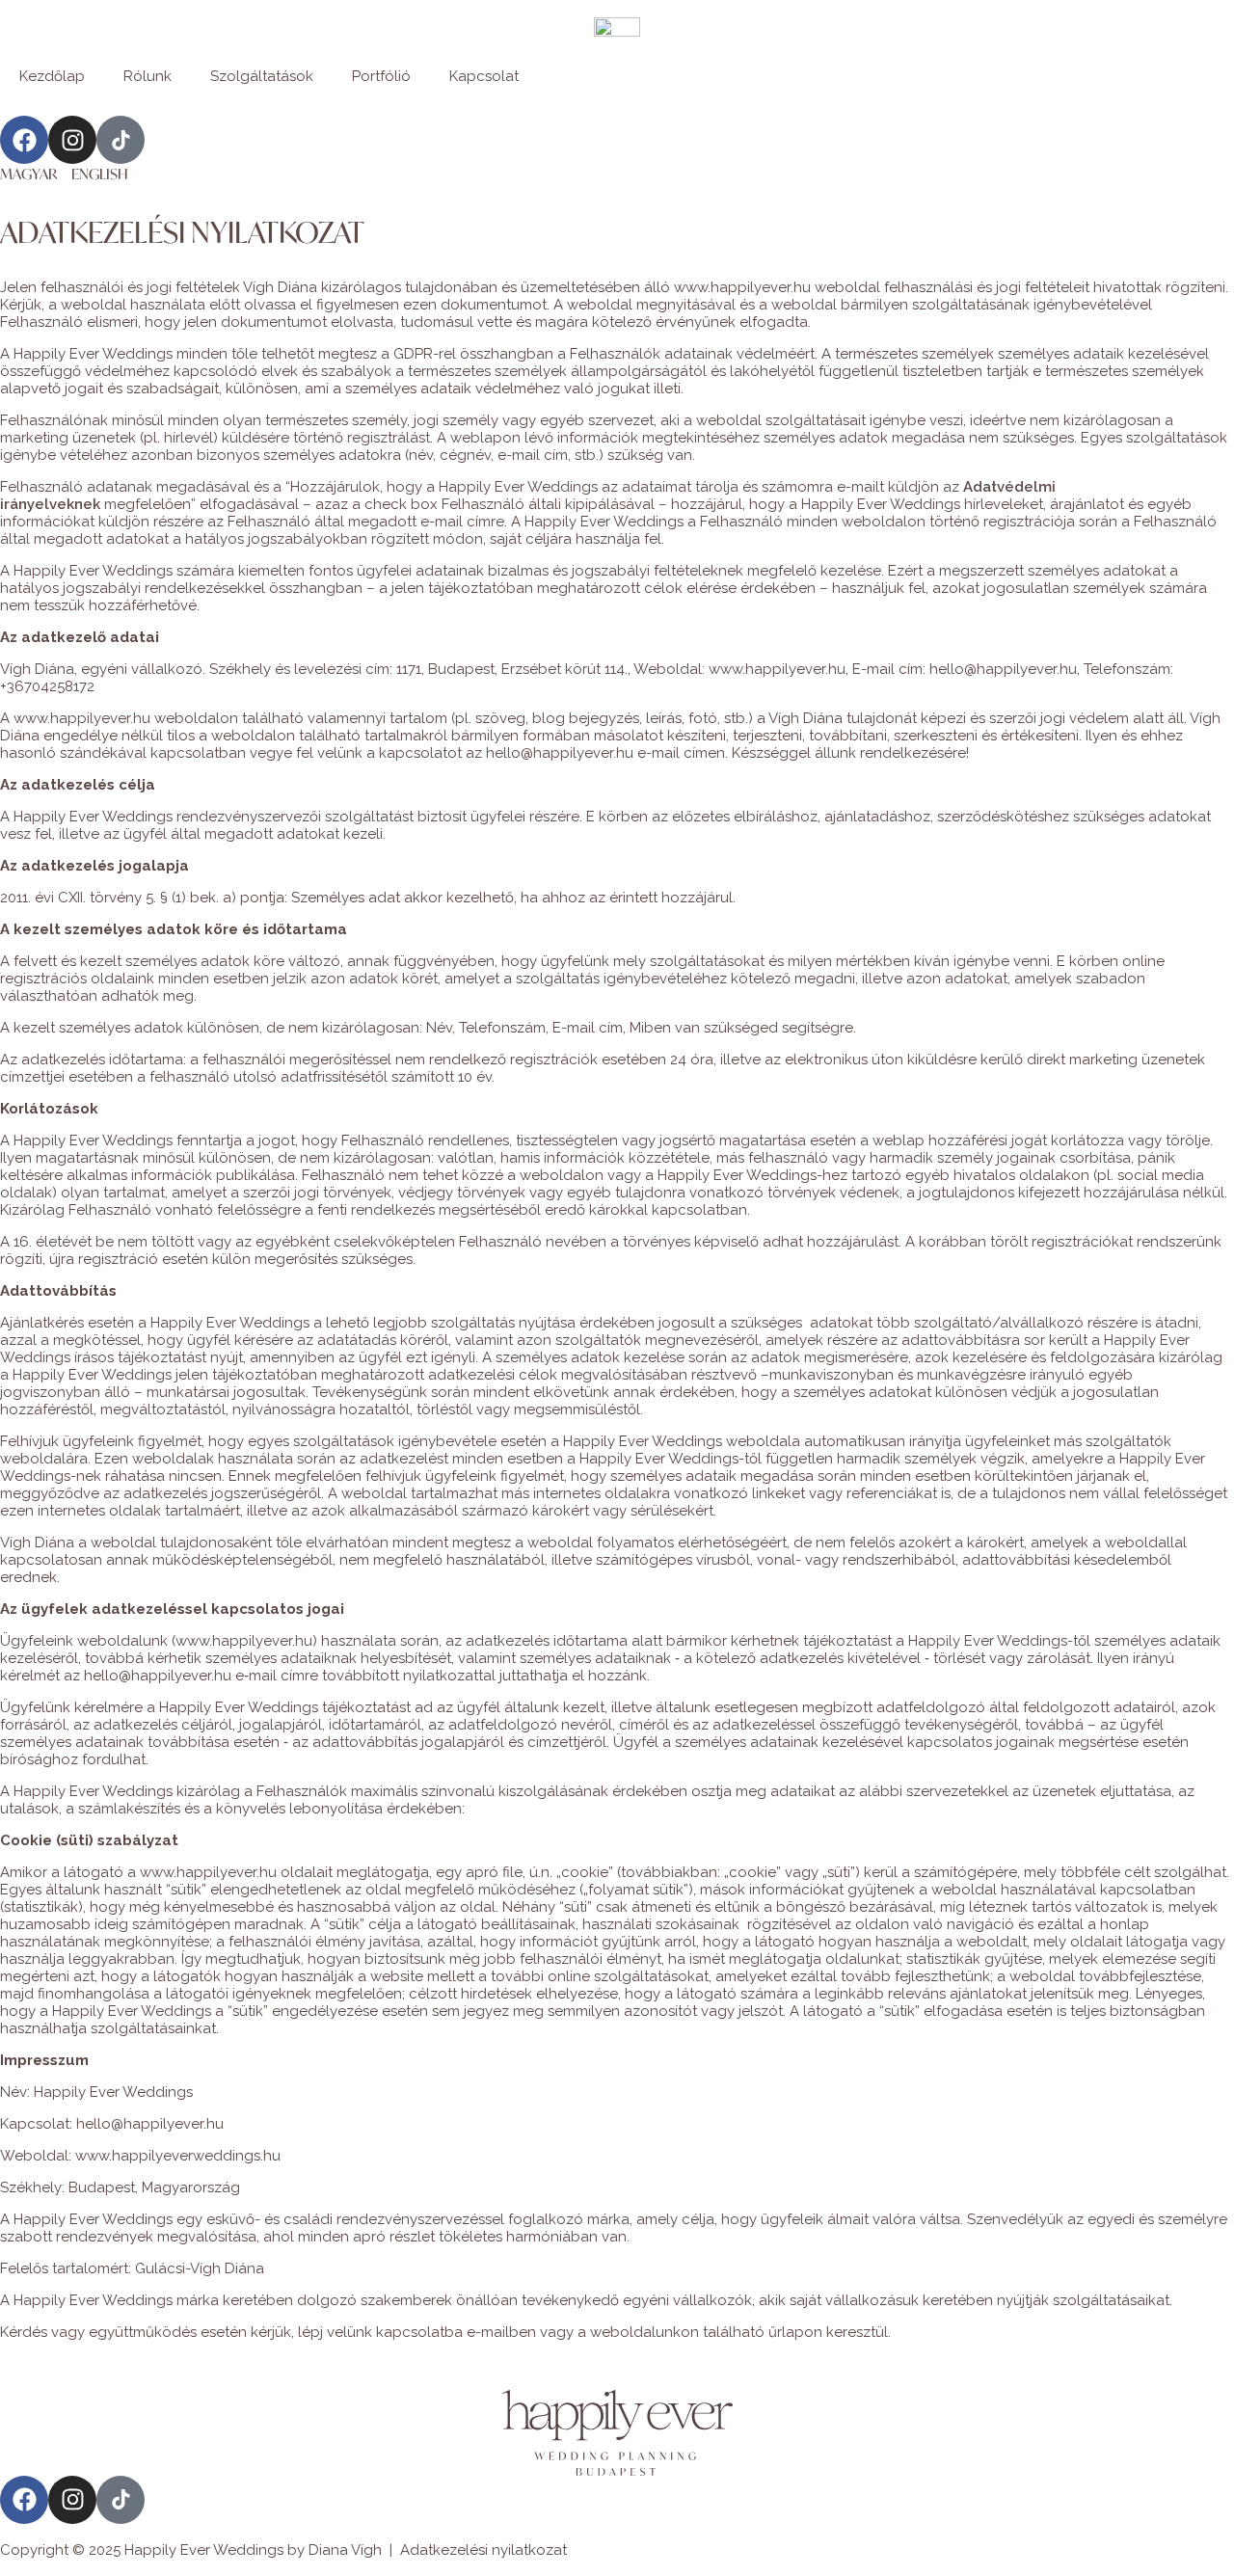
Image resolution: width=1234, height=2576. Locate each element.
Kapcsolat (484, 76)
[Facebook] (24, 140)
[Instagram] (72, 140)
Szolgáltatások (262, 76)
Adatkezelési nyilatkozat (483, 2550)
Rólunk (148, 76)
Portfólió (381, 76)
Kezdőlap (52, 76)
